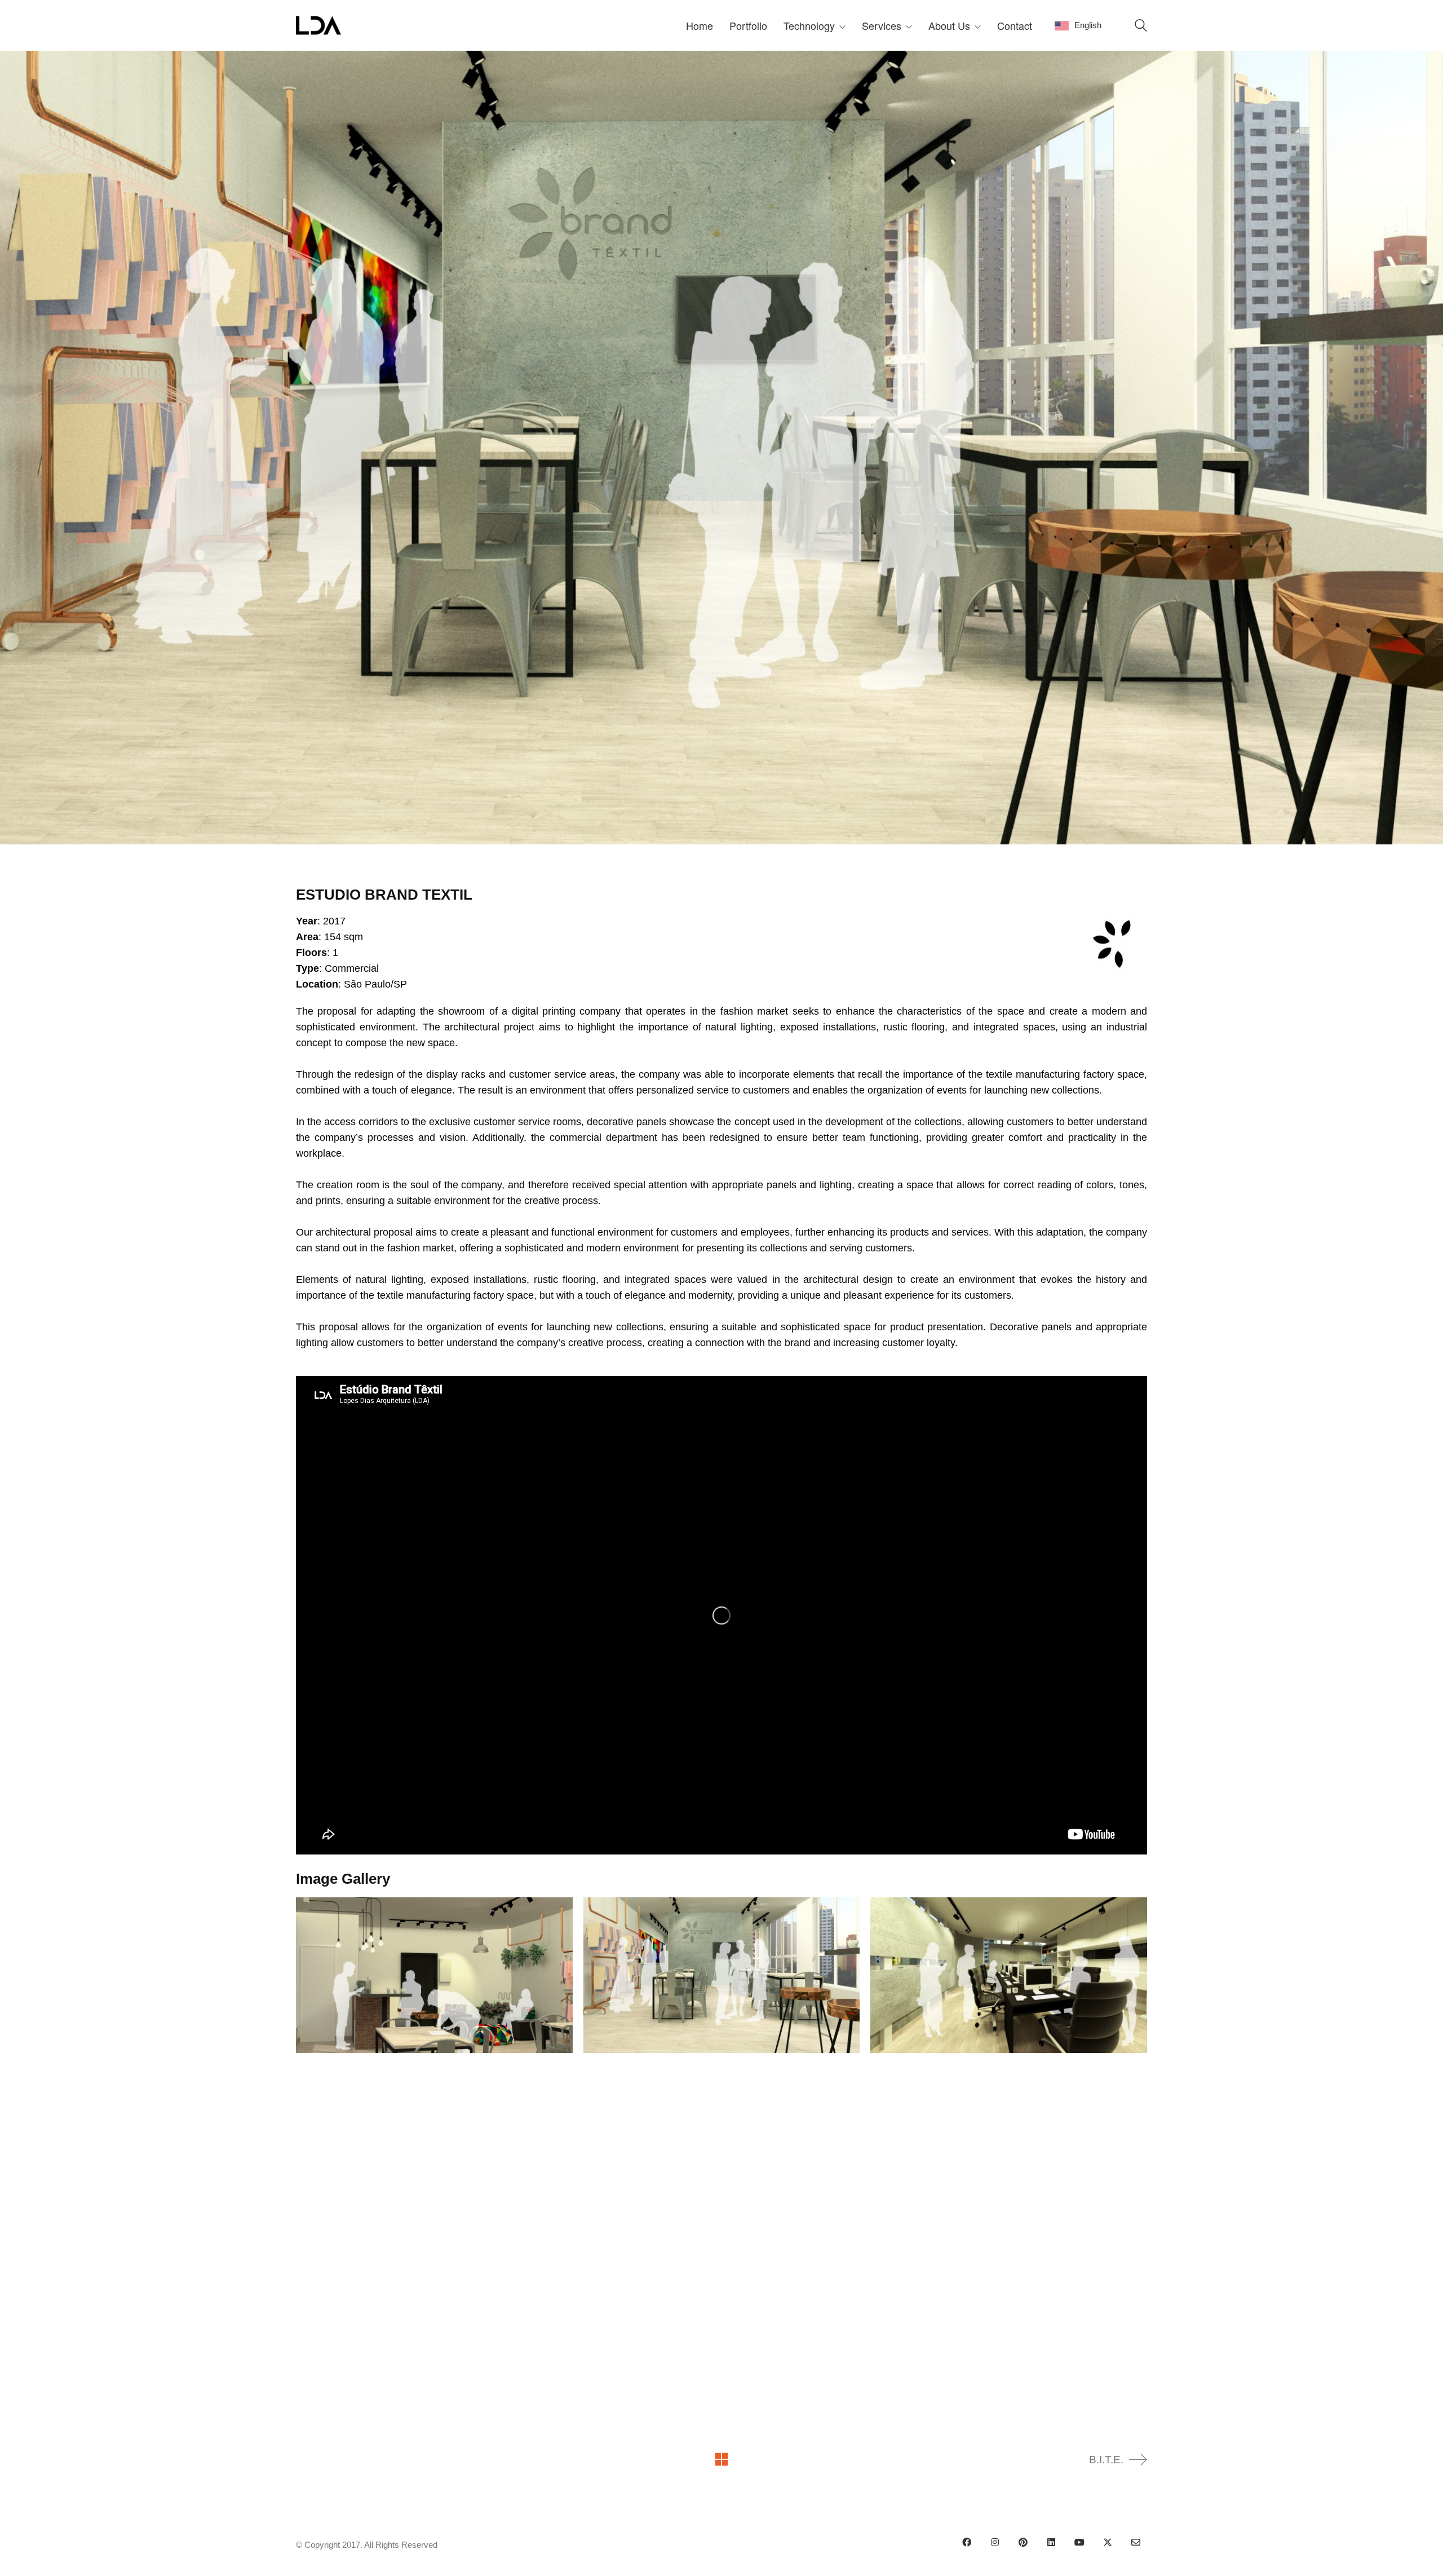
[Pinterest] (1023, 2542)
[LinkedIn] (1051, 2542)
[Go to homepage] (318, 25)
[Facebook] (967, 2542)
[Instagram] (995, 2542)
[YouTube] (1079, 2542)
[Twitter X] (1108, 2542)
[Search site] (1141, 27)
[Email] (1136, 2542)
